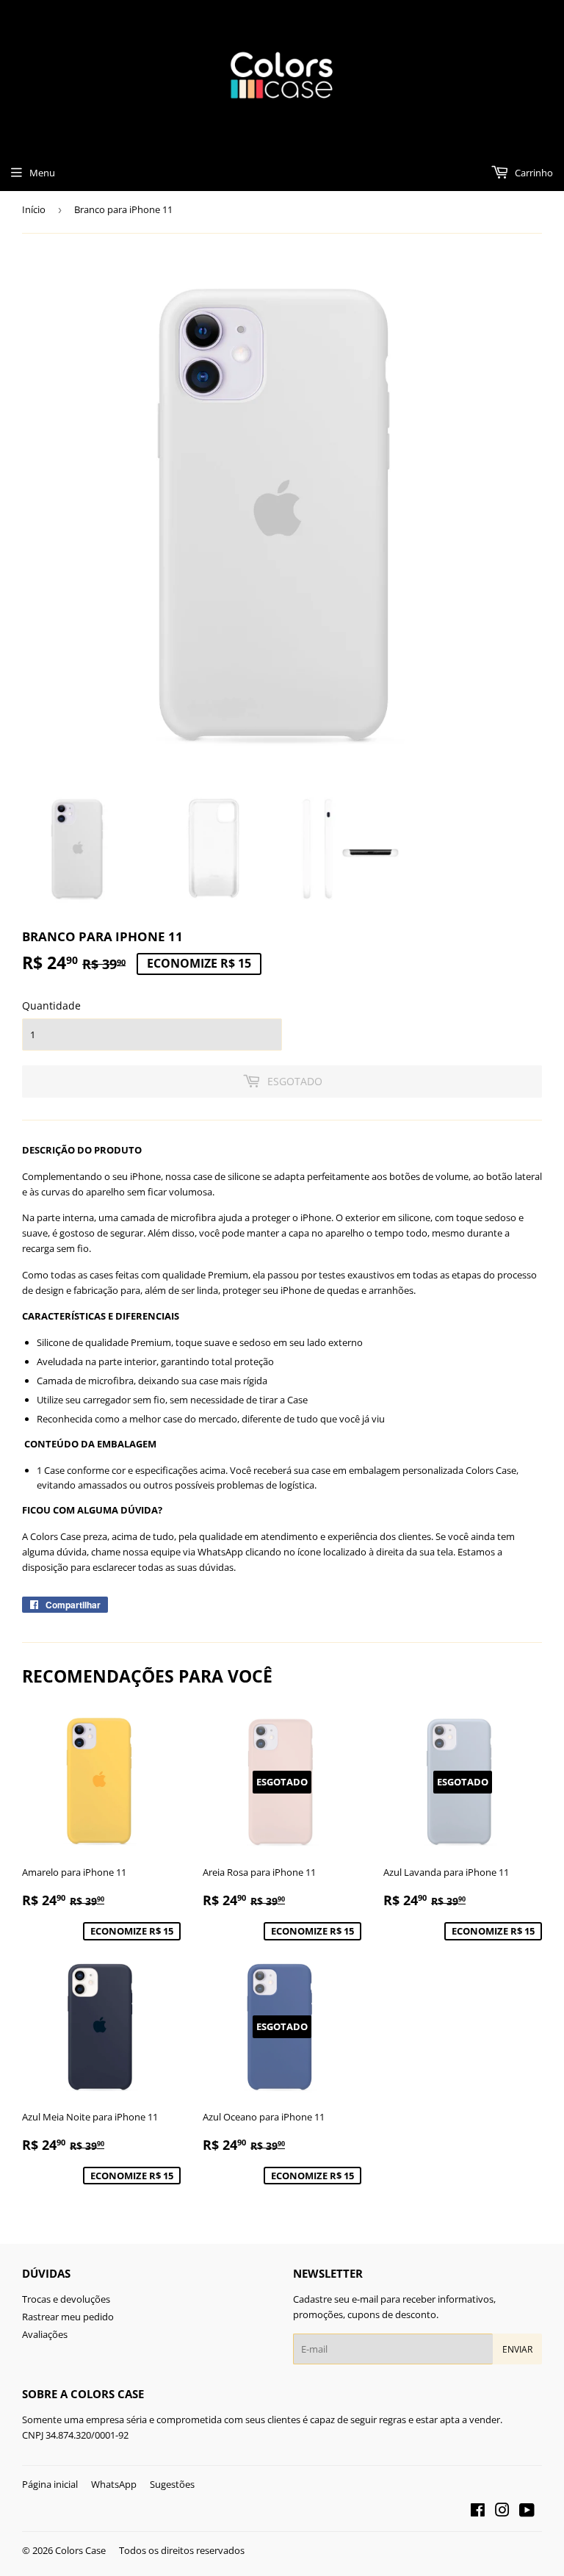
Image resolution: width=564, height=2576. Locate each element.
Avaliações (45, 2334)
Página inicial (50, 2484)
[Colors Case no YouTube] (527, 2512)
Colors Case (80, 2550)
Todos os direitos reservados (182, 2550)
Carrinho (533, 173)
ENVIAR (517, 2349)
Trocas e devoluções (66, 2299)
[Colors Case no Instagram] (502, 2512)
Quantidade (51, 1005)
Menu (42, 173)
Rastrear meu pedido (68, 2317)
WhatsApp (114, 2484)
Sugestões (172, 2484)
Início (34, 209)
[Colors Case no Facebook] (478, 2512)
